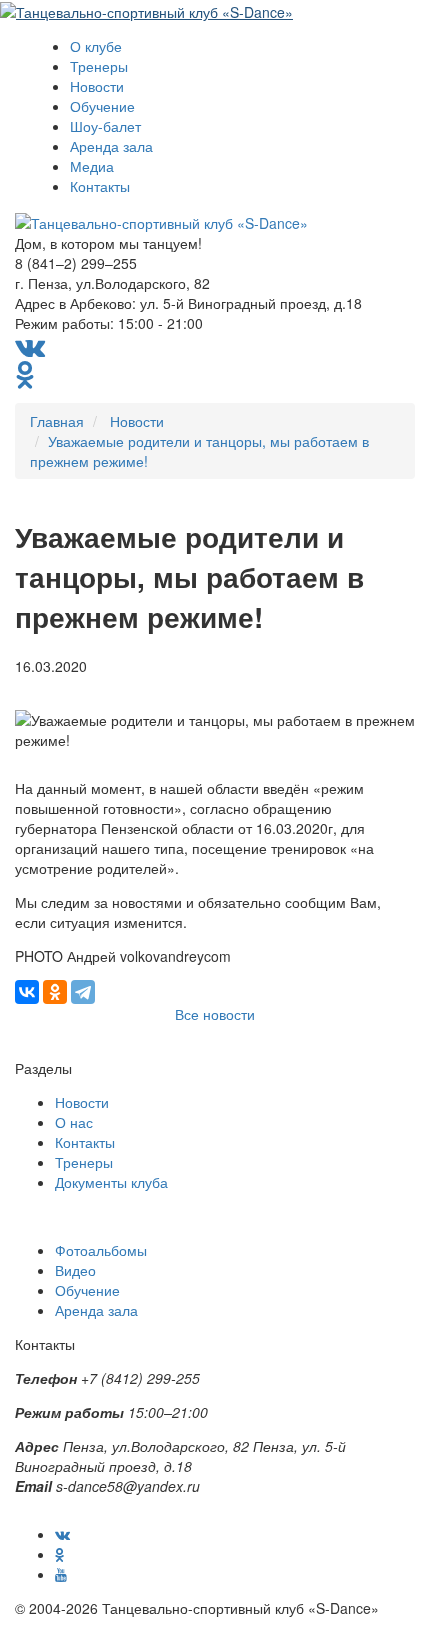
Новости (97, 86)
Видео (75, 1270)
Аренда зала (111, 146)
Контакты (100, 186)
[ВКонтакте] (27, 992)
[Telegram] (83, 992)
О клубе (96, 46)
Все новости (215, 1014)
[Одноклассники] (55, 992)
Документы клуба (111, 1182)
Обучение (102, 106)
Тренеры (99, 66)
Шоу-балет (105, 126)
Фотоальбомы (101, 1250)
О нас (74, 1122)
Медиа (92, 166)
